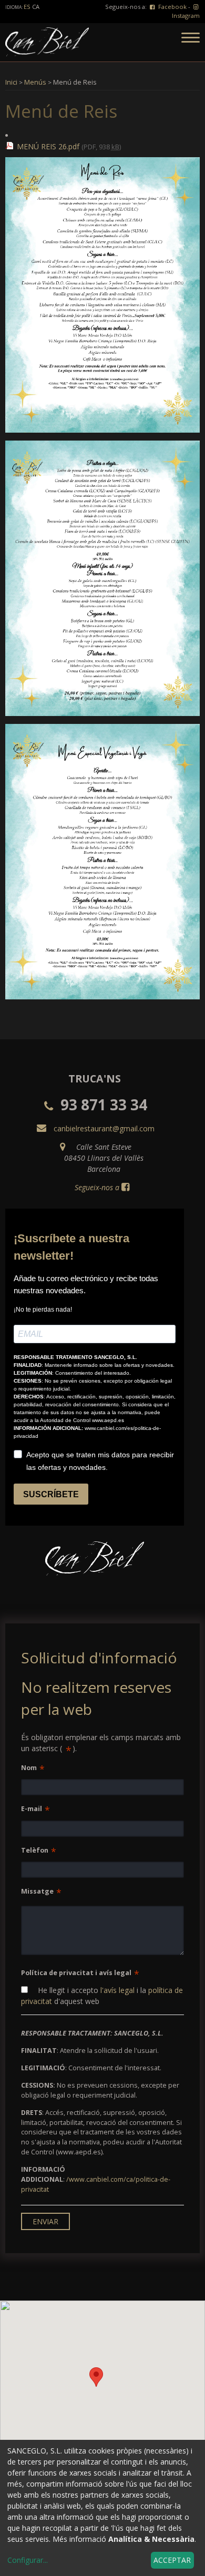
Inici (11, 82)
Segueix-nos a (97, 1187)
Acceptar (172, 2560)
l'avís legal (117, 1990)
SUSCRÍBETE (51, 1494)
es (28, 7)
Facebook (172, 7)
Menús (35, 82)
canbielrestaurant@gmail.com (104, 1128)
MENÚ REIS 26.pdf (48, 146)
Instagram (186, 16)
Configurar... (28, 2560)
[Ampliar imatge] (102, 430)
